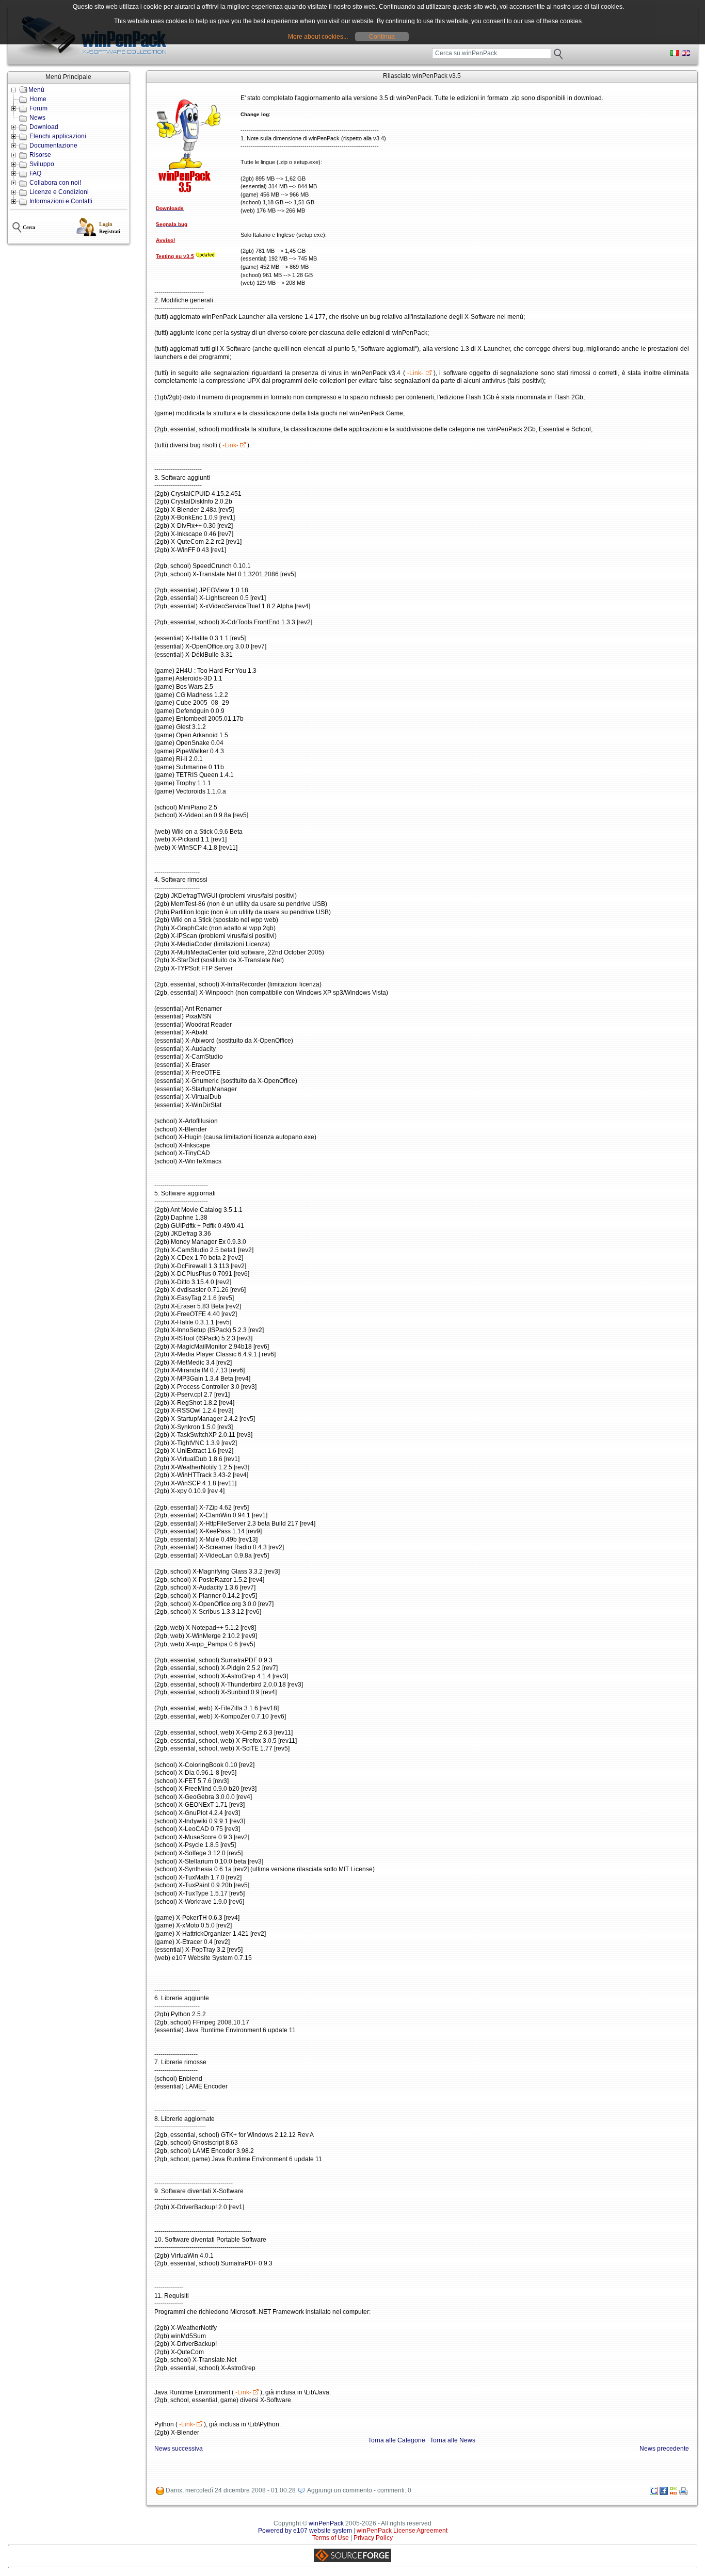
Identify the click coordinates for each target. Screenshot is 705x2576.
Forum (38, 108)
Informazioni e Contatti (61, 201)
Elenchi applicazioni (58, 136)
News (37, 118)
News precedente (664, 2449)
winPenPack (326, 2523)
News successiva (179, 2449)
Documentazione (53, 145)
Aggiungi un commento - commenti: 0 (359, 2490)
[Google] (654, 2493)
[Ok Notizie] (674, 2493)
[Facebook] (664, 2493)
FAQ (35, 173)
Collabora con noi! (55, 183)
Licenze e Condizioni (59, 192)
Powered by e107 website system (305, 2531)
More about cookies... (318, 37)
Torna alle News (453, 2440)
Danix (174, 2490)
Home (38, 99)
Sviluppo (42, 164)
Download (44, 127)
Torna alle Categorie (397, 2440)
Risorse (40, 155)
